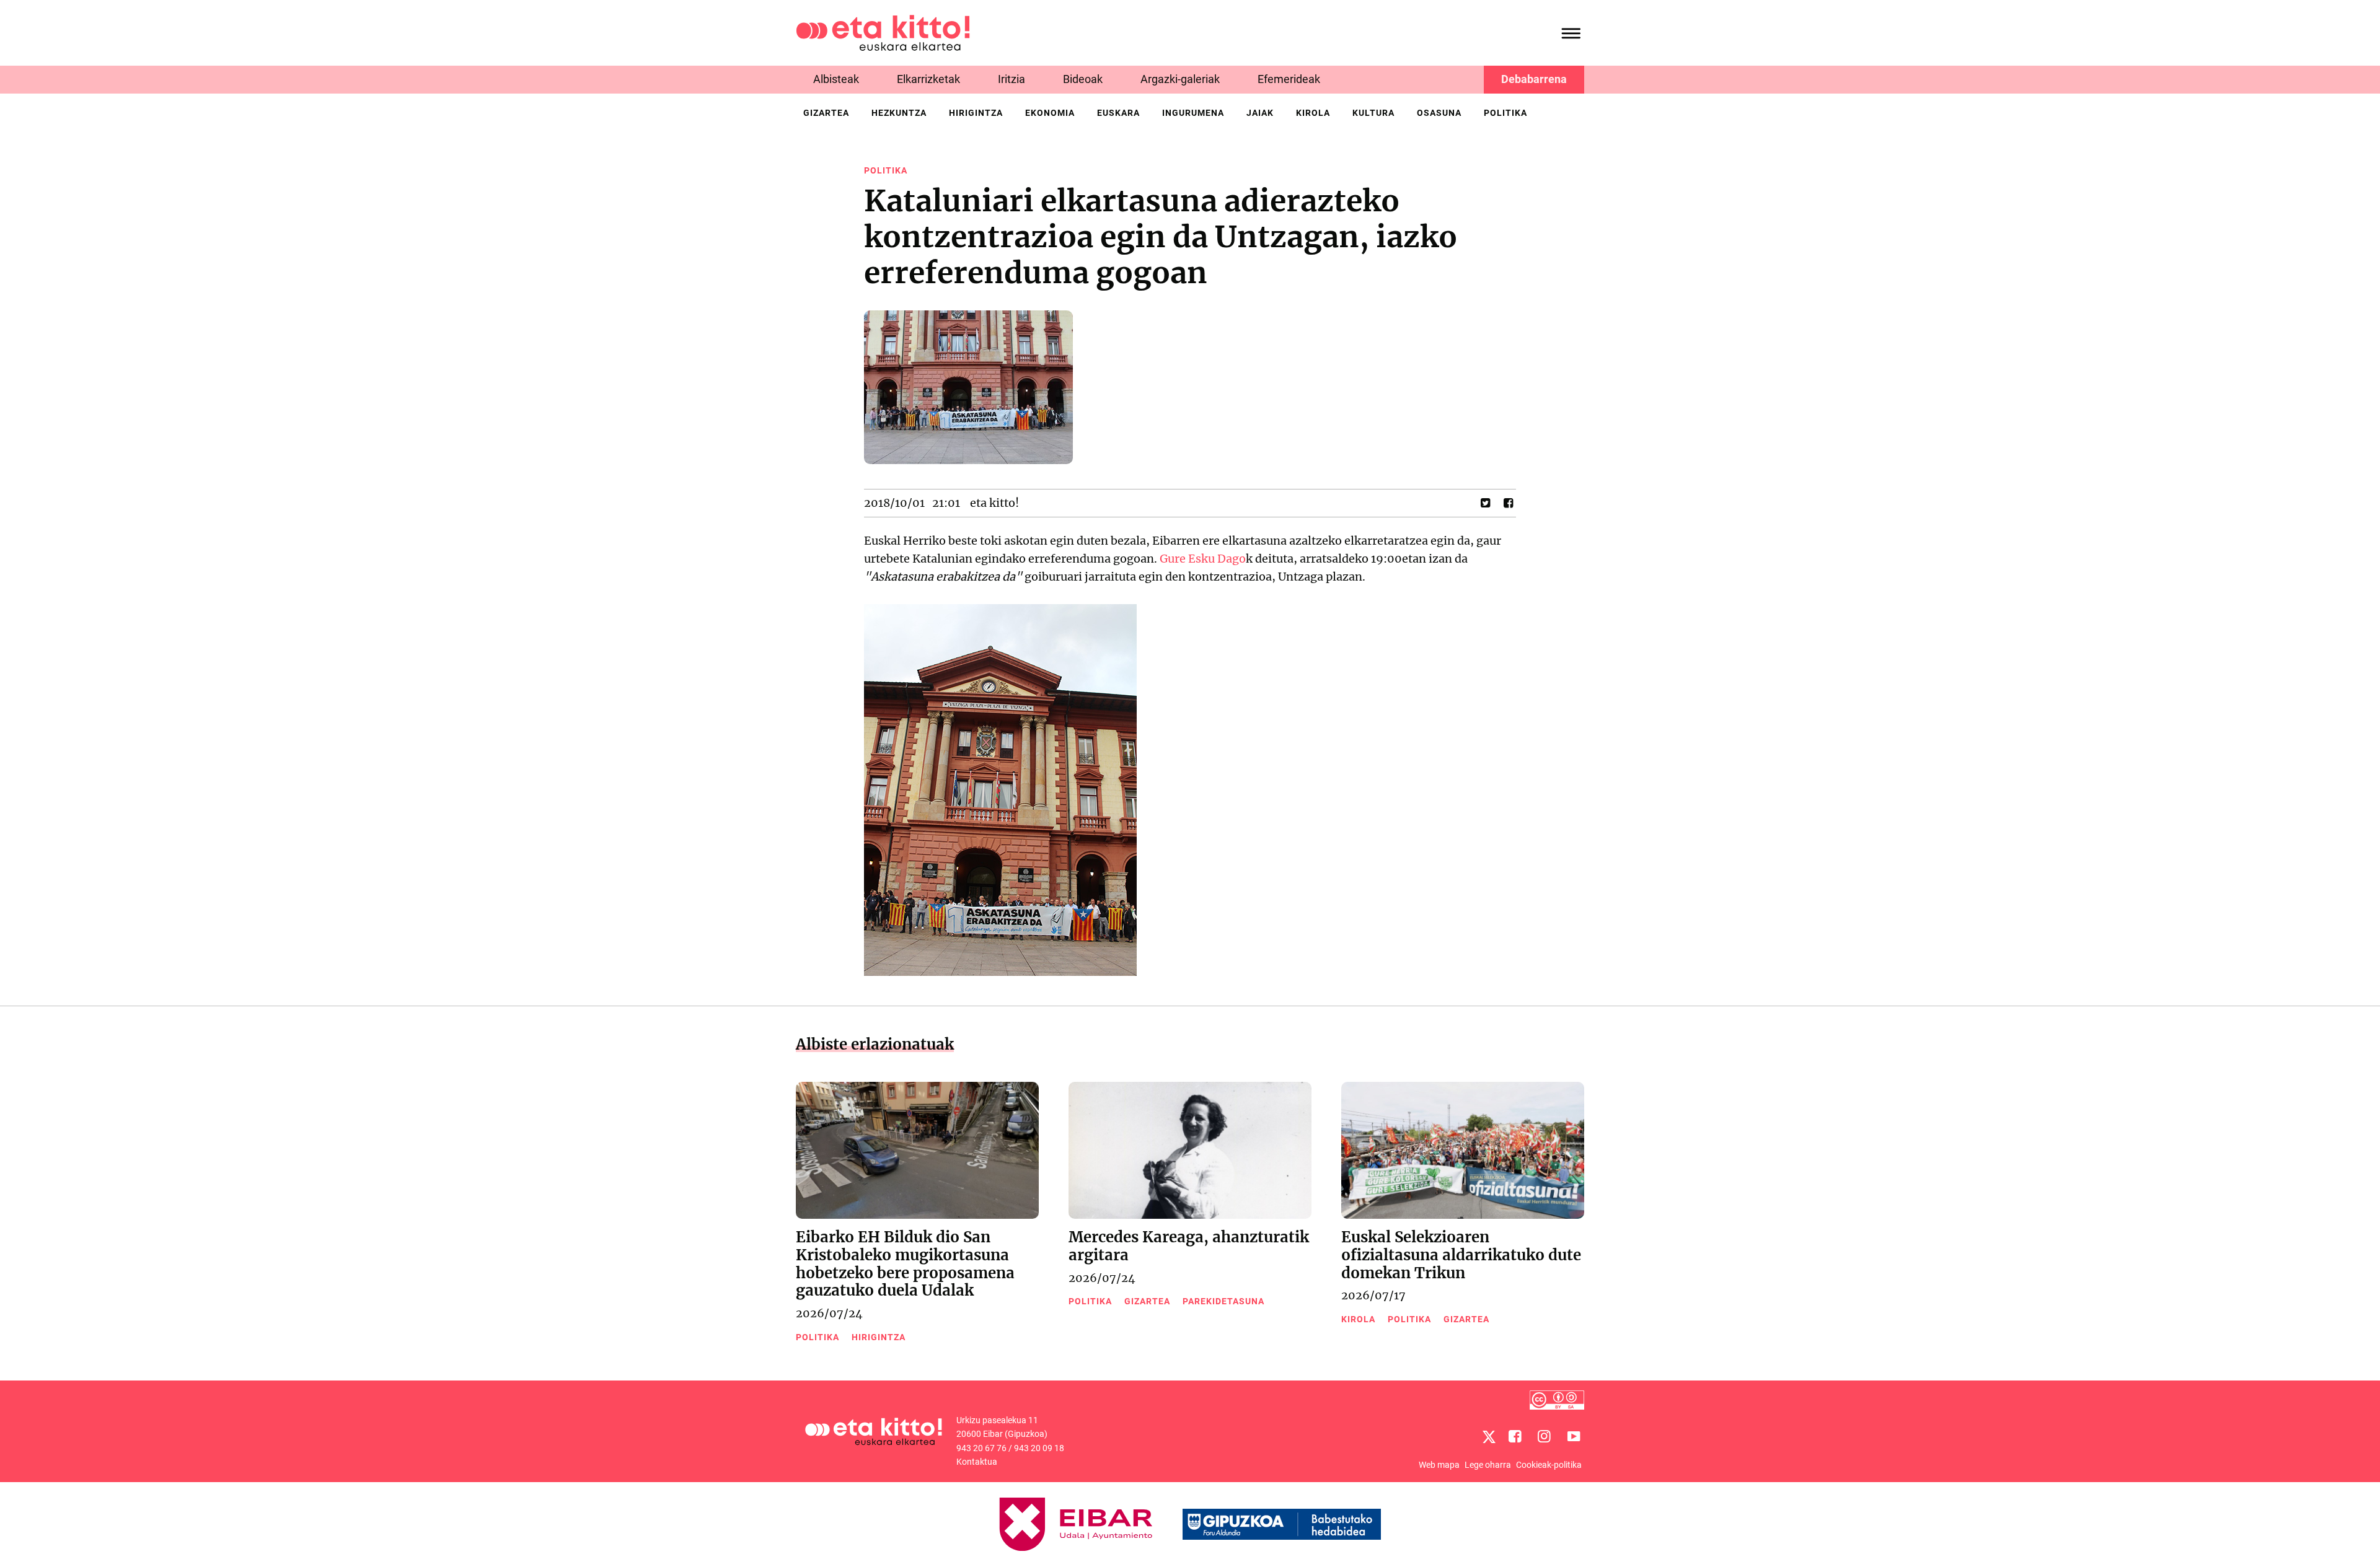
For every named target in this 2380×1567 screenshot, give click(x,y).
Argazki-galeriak (1180, 79)
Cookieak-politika (1549, 1465)
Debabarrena (1534, 79)
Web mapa (1439, 1465)
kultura (1373, 113)
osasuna (1439, 113)
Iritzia (1011, 79)
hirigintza (976, 113)
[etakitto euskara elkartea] (883, 32)
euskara (1118, 113)
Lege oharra (1488, 1465)
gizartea (826, 113)
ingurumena (1193, 113)
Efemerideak (1289, 79)
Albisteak (836, 79)
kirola (1313, 113)
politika (1505, 113)
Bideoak (1083, 79)
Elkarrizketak (928, 79)
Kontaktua (977, 1462)
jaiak (1260, 113)
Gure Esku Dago (1203, 559)
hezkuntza (899, 113)
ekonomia (1050, 113)
